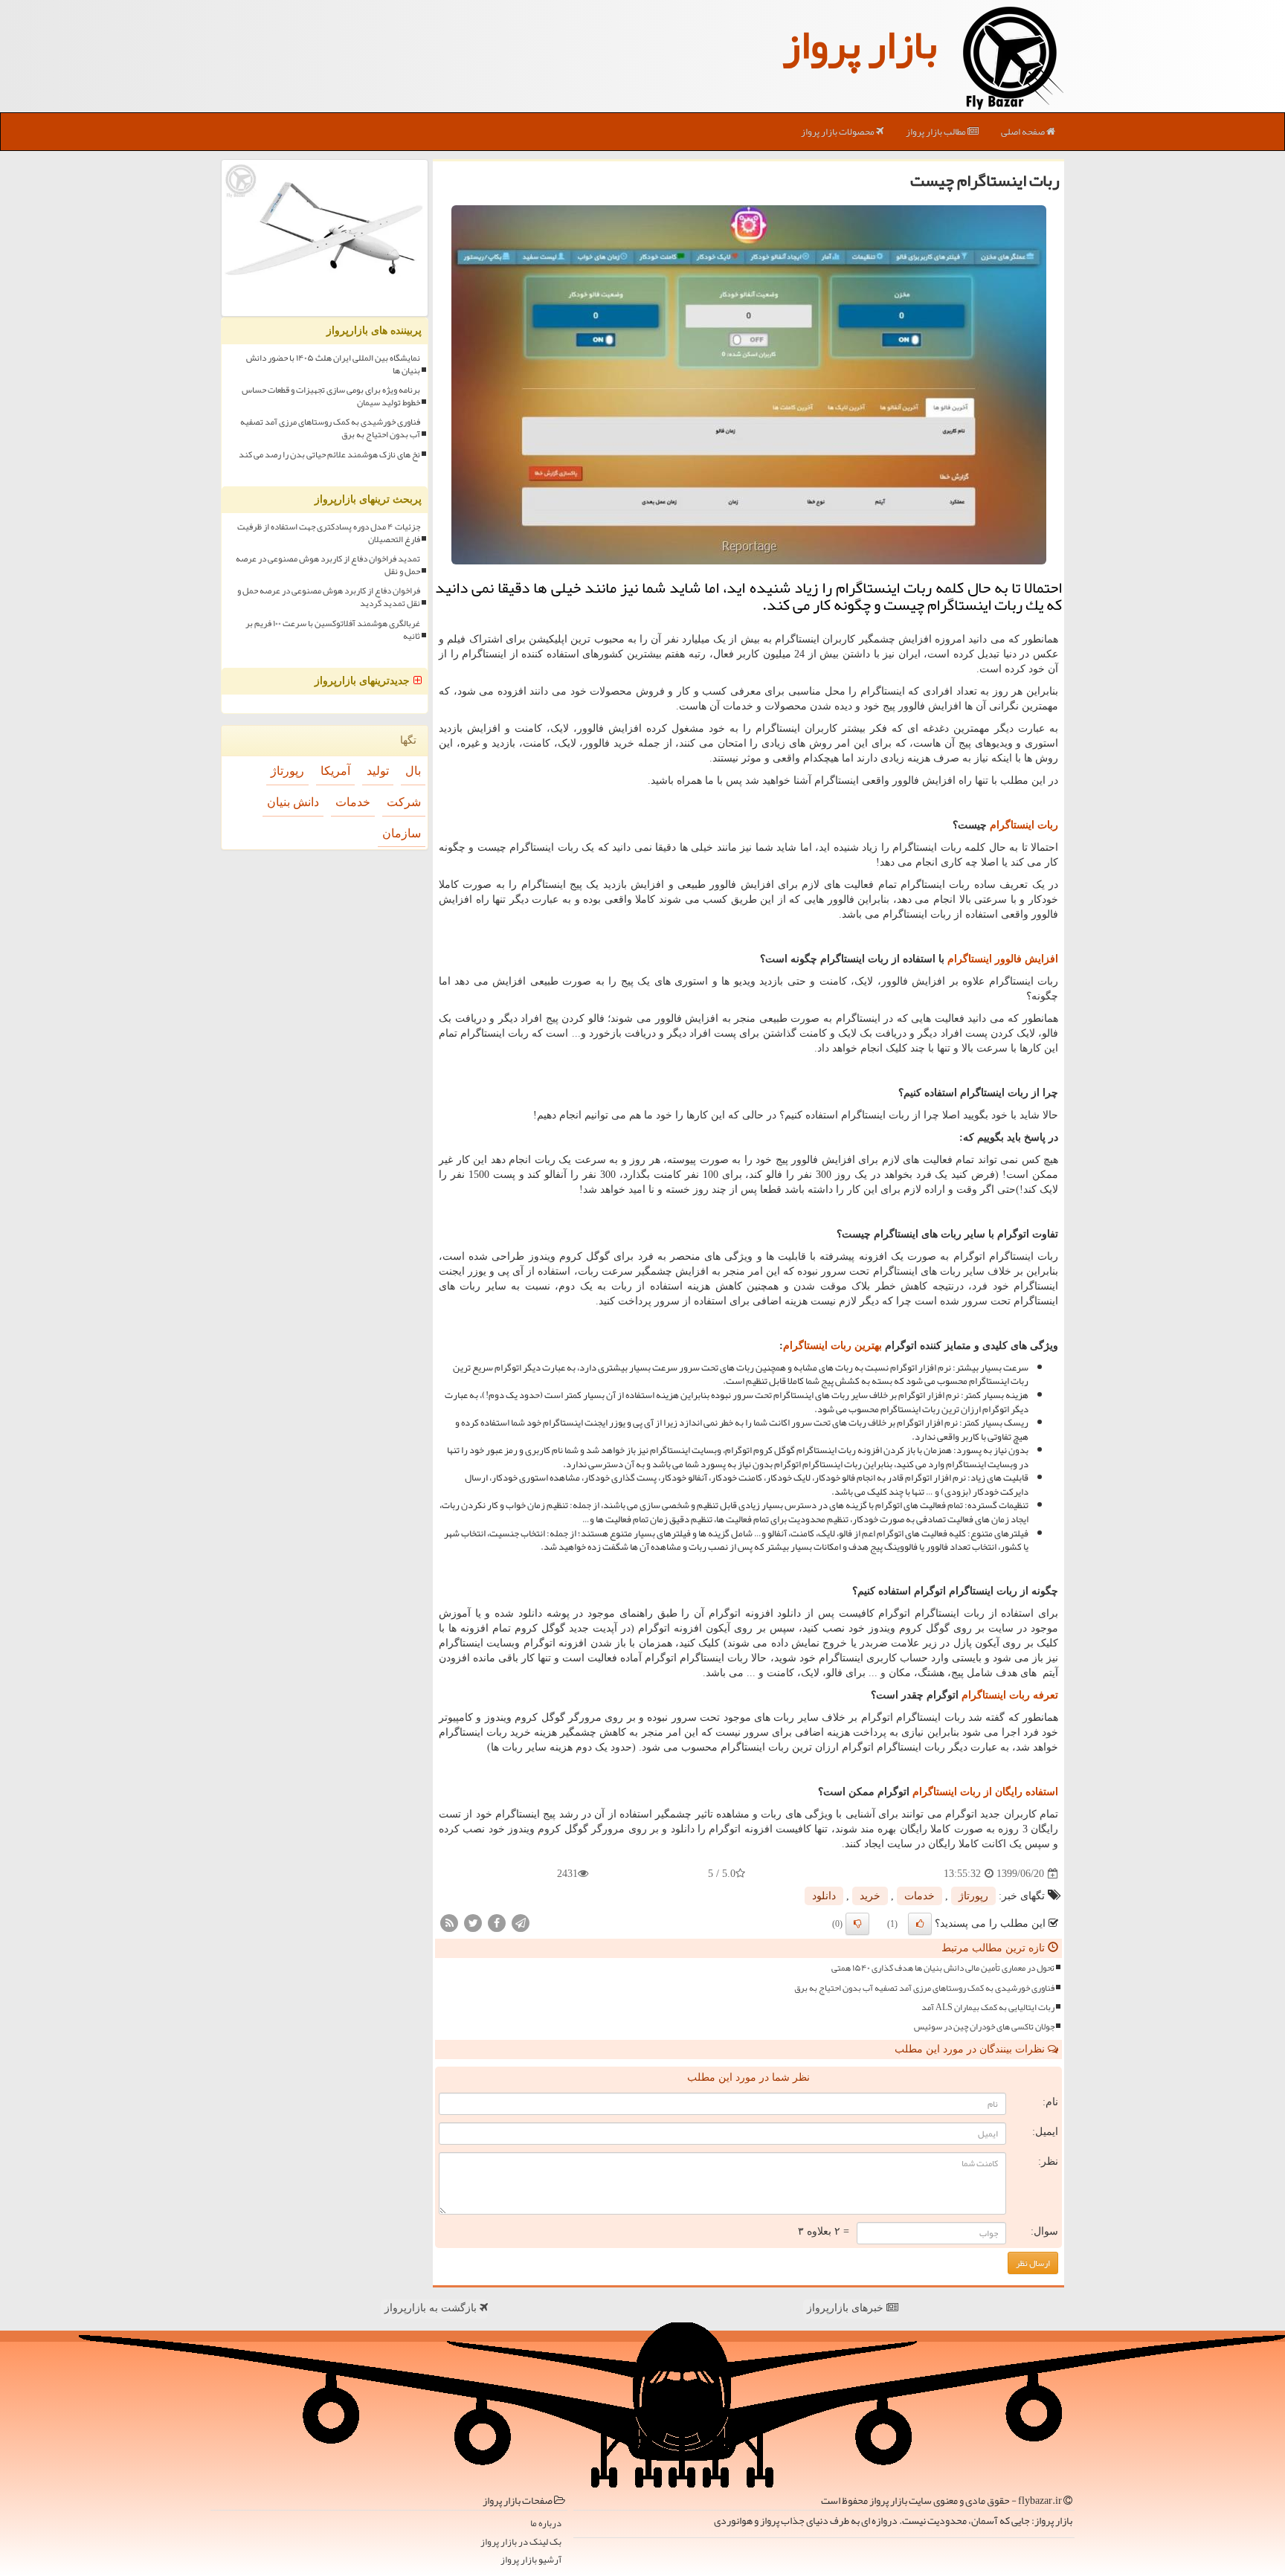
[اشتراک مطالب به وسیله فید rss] (449, 1923)
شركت (404, 802)
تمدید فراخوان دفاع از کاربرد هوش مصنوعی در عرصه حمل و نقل (328, 565)
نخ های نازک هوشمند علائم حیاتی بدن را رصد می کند (329, 455)
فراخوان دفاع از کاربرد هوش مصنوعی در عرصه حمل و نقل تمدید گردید (329, 597)
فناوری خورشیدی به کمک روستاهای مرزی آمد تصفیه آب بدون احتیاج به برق (924, 1988)
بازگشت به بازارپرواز (432, 2308)
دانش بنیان (293, 802)
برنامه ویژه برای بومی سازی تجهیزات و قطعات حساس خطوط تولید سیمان (331, 396)
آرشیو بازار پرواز (531, 2560)
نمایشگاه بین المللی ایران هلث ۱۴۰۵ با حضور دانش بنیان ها (333, 364)
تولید (378, 771)
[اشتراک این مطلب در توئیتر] (473, 1923)
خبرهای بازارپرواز (847, 2308)
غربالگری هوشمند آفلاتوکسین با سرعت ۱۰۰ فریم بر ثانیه (333, 630)
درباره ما (546, 2524)
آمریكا (335, 771)
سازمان (402, 833)
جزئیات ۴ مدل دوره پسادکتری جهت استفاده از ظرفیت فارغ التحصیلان (329, 533)
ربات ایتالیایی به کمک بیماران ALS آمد (988, 2007)
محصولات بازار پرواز (838, 132)
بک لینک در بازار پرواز (521, 2542)
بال (413, 771)
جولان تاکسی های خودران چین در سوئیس (984, 2027)
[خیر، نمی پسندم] (857, 1924)
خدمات (920, 1896)
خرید (870, 1896)
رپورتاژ (973, 1896)
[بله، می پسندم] (920, 1924)
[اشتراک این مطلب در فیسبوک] (497, 1923)
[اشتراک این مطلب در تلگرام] (521, 1923)
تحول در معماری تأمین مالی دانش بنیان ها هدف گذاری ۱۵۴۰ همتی (943, 1968)
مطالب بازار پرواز (937, 132)
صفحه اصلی (1024, 132)
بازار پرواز (860, 45)
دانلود (824, 1896)
